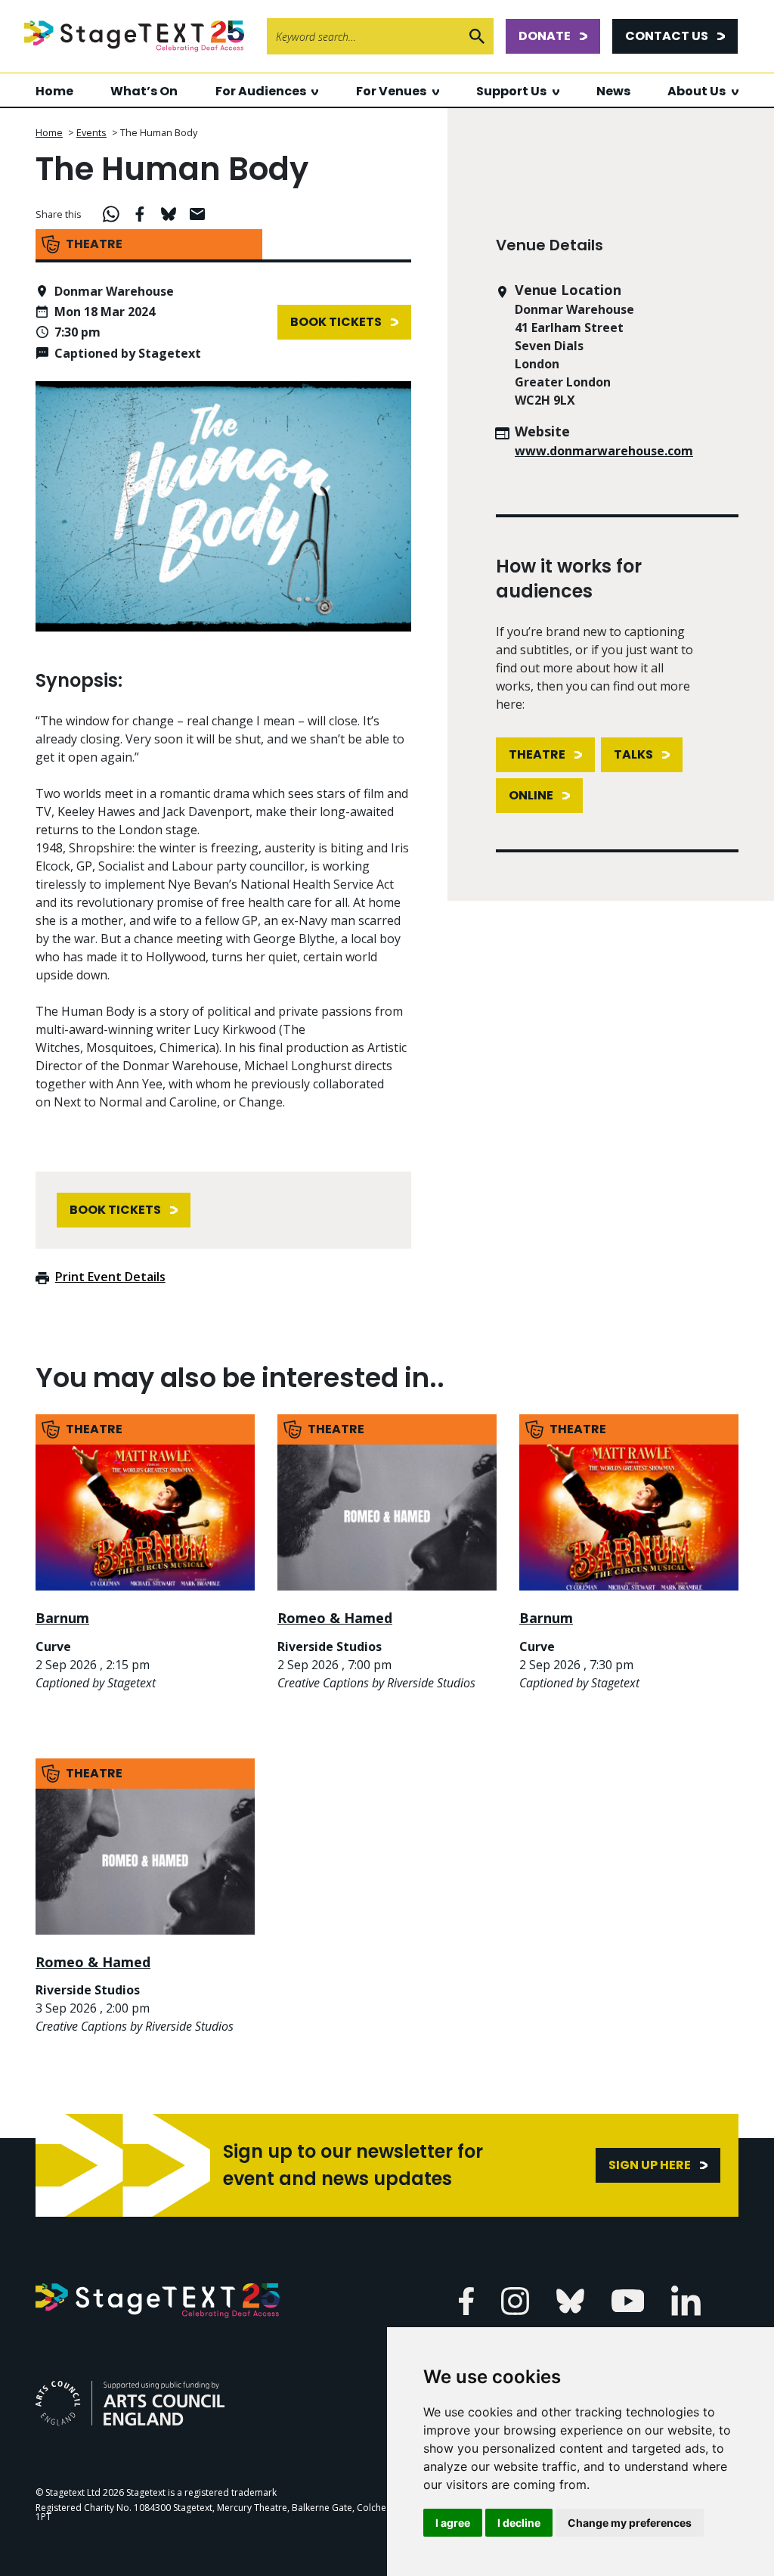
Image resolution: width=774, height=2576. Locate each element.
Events (91, 132)
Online (531, 795)
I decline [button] (519, 2523)
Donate (545, 36)
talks (633, 754)
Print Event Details (110, 1277)
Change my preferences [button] (630, 2523)
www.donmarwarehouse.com (604, 451)
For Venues (391, 91)
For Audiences (261, 91)
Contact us (667, 36)
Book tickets (336, 322)
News (613, 91)
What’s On (144, 91)
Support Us (511, 91)
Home (54, 91)
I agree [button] (453, 2523)
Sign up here (650, 2165)
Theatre (537, 754)
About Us (697, 91)
